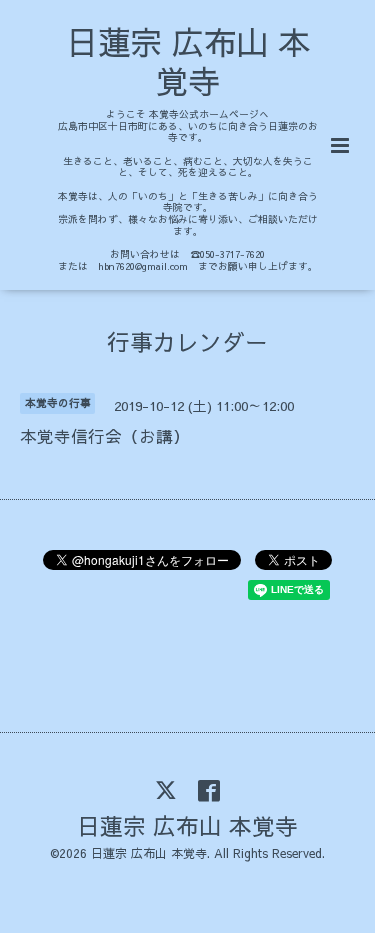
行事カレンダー (187, 340)
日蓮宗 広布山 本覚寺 (188, 61)
